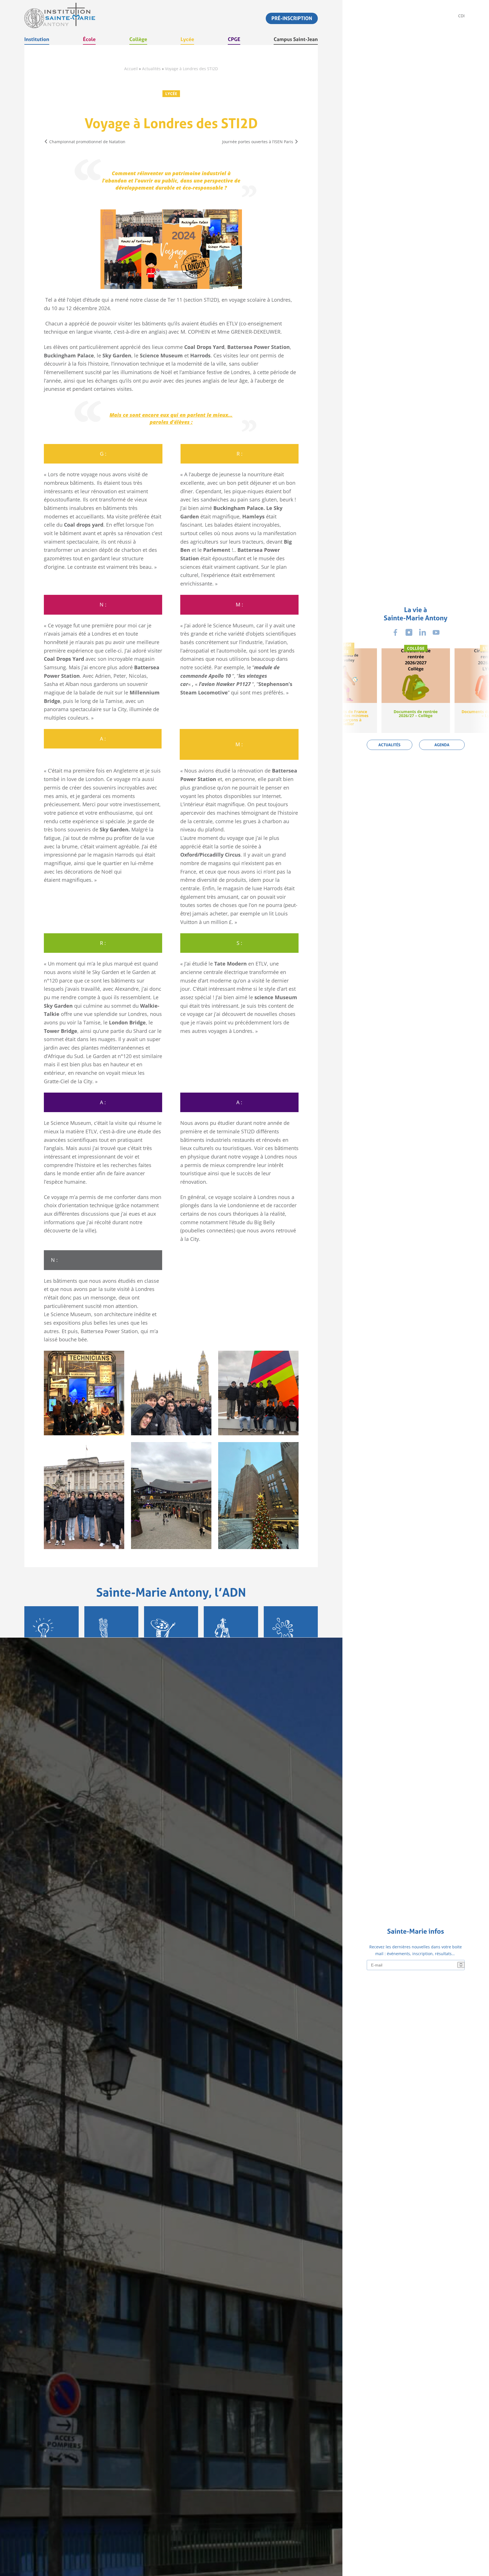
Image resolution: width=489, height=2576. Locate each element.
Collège (343, 644)
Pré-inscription (292, 18)
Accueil (131, 69)
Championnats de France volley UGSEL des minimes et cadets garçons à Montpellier (343, 718)
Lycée (171, 94)
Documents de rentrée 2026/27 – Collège (416, 714)
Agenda (442, 745)
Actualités (151, 69)
